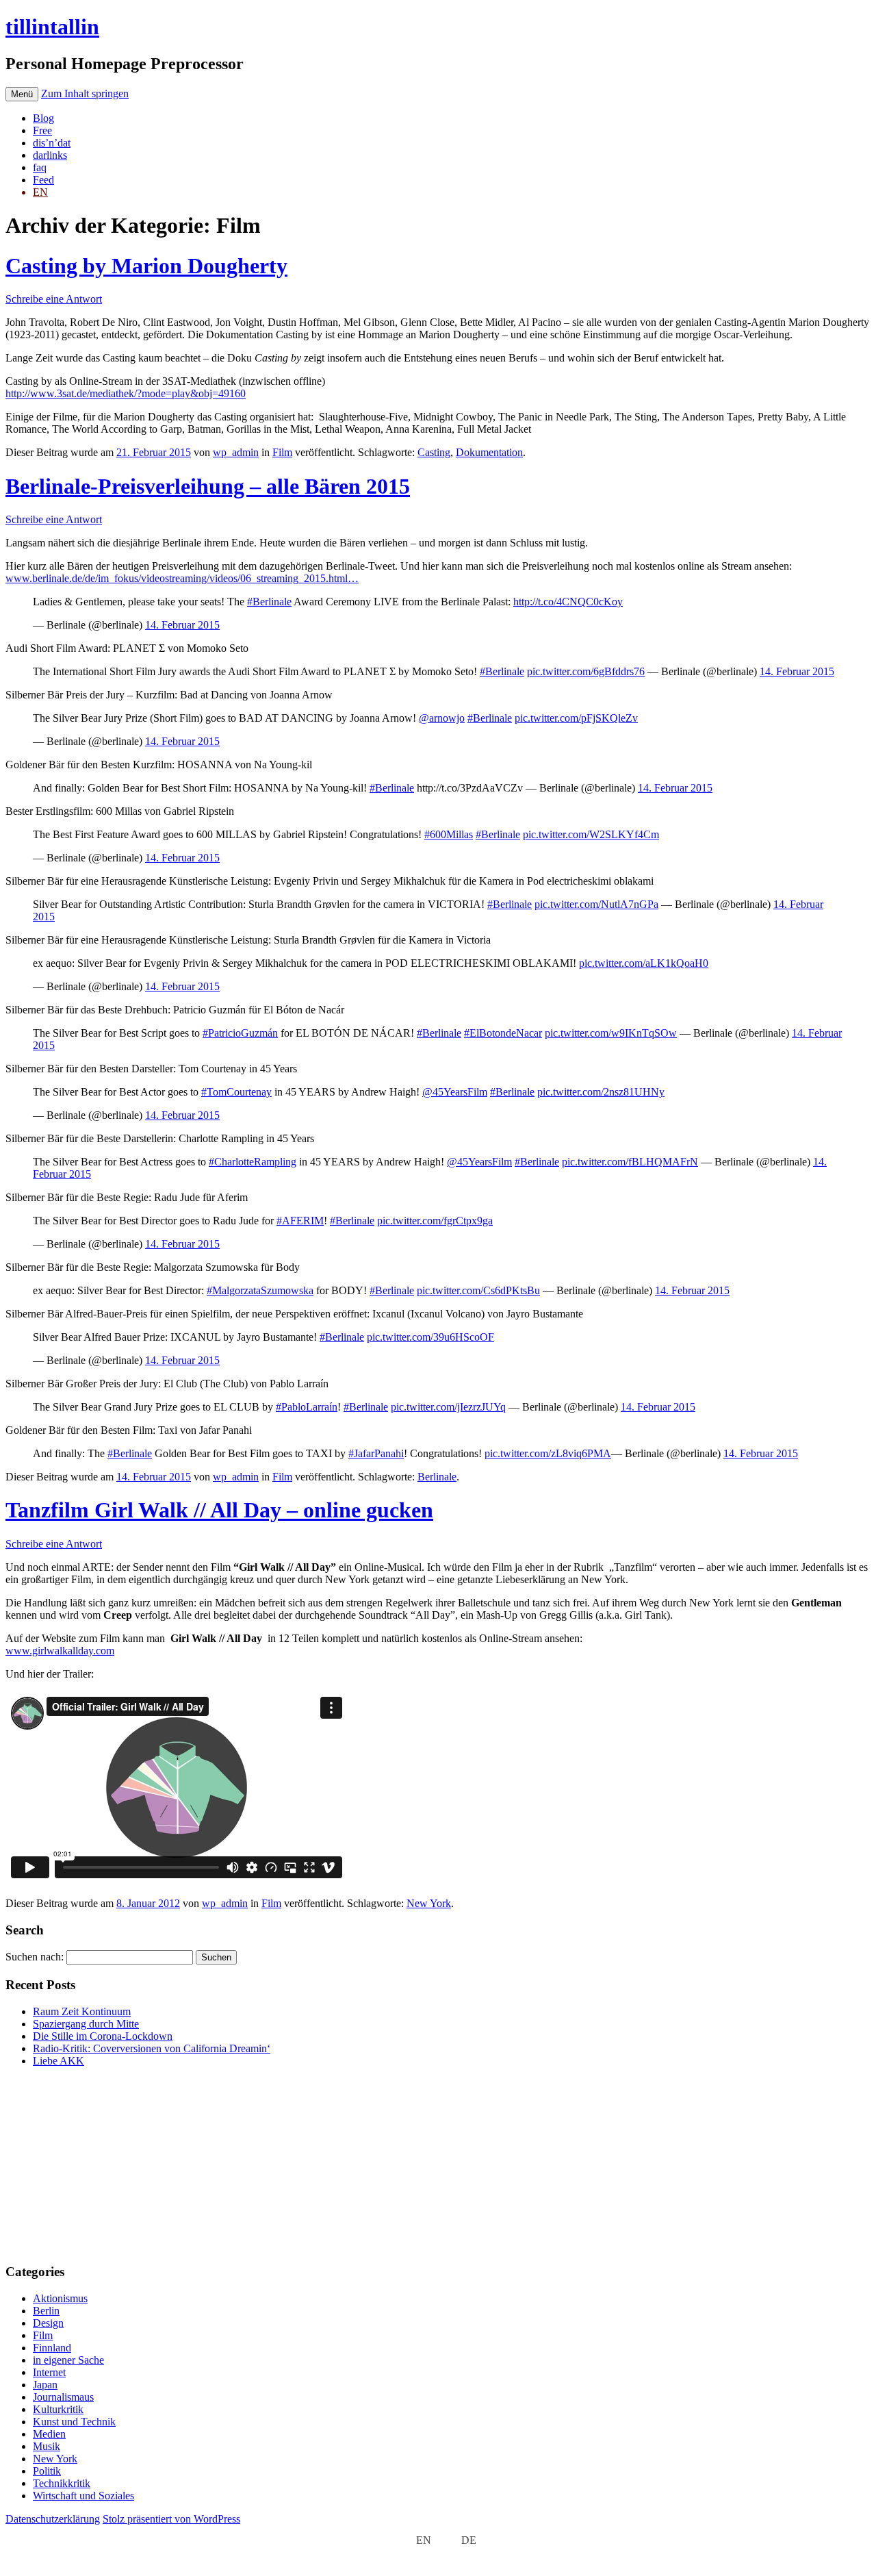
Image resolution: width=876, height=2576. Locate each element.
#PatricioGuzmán (240, 1033)
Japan (45, 2385)
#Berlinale (269, 602)
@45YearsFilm (455, 1092)
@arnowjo (442, 718)
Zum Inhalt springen (85, 93)
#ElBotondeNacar (503, 1033)
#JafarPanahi (376, 1453)
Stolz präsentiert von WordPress (171, 2519)
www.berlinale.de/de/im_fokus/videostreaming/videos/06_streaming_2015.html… (182, 578)
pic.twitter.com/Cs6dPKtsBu (478, 1290)
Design (48, 2323)
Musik (47, 2446)
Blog (43, 118)
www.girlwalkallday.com (60, 1651)
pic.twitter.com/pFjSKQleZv (576, 718)
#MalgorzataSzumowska (260, 1290)
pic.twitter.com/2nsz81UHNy (601, 1092)
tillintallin (52, 27)
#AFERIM (300, 1221)
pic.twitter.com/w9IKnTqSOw (611, 1033)
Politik (47, 2471)
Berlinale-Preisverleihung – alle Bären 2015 (208, 486)
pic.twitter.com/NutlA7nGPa (596, 904)
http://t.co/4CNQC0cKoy (568, 602)
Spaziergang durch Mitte (86, 2024)
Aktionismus (60, 2298)
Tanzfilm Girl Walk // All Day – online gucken (219, 1510)
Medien (49, 2434)
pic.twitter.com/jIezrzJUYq (448, 1407)
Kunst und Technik (74, 2422)
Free (42, 130)
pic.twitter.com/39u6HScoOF (430, 1337)
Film (282, 452)
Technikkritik (62, 2483)
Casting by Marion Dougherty (146, 266)
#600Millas (449, 834)
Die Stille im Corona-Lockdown (103, 2036)
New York (429, 1903)
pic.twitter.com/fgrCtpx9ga (435, 1221)
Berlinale (437, 1477)
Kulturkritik (58, 2409)
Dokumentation (489, 452)
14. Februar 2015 (182, 625)
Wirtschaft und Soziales (83, 2496)
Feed (43, 180)
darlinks (50, 155)
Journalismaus (63, 2397)
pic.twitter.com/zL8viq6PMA (548, 1453)
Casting (434, 452)
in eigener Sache (68, 2360)
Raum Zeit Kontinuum (82, 2011)
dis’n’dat (52, 143)
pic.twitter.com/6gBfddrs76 (586, 671)
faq (40, 167)
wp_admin (236, 452)
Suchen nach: (35, 1957)
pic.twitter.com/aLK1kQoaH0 (644, 963)
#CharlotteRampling (253, 1162)
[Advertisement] (91, 2164)
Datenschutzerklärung (53, 2519)
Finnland (52, 2348)
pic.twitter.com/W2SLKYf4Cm (591, 834)
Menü (22, 94)
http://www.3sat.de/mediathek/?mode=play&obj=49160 (126, 393)
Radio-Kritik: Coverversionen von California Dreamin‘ (152, 2048)
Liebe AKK (59, 2061)
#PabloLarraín (307, 1407)
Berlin (46, 2311)
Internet (49, 2372)
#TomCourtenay (236, 1092)
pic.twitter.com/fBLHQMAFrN (630, 1162)
